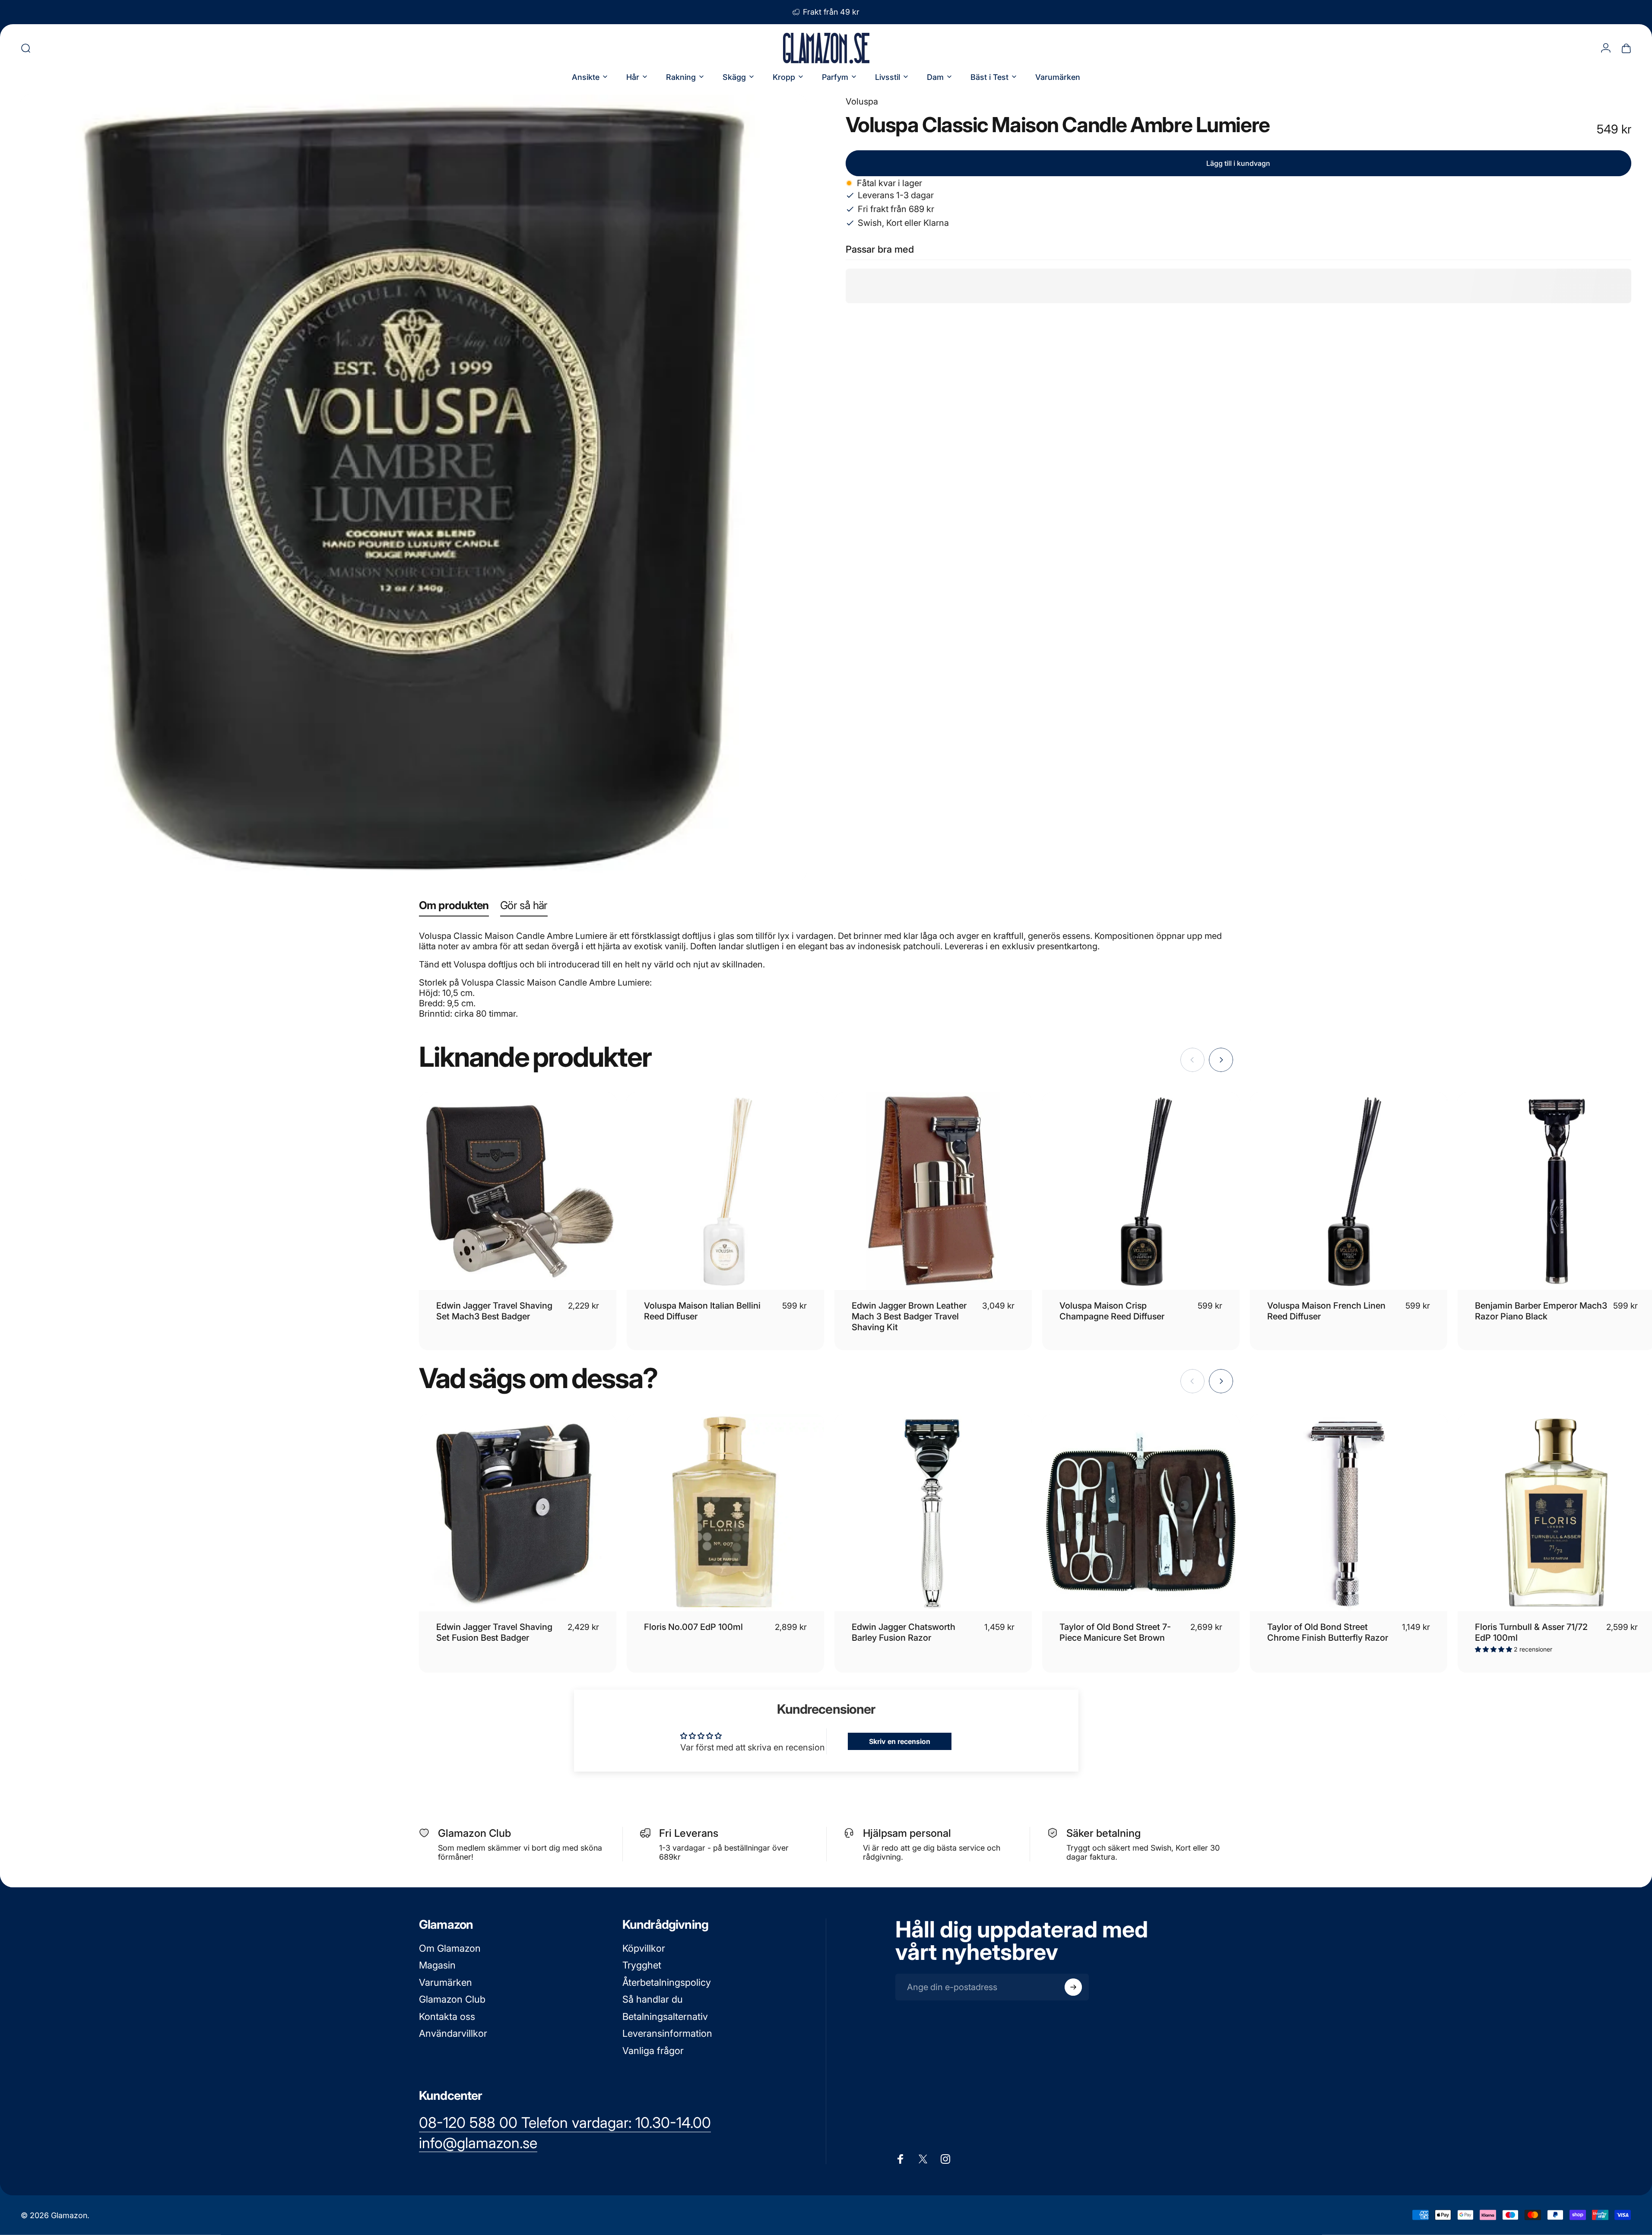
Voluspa (862, 101)
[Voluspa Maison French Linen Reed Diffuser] (1349, 1191)
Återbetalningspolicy (667, 1982)
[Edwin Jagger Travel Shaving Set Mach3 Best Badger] (518, 1191)
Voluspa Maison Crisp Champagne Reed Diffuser (1112, 1311)
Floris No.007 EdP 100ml (693, 1627)
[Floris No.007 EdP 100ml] (725, 1513)
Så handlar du (653, 1999)
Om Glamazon (450, 1948)
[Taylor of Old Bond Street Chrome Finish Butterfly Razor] (1349, 1513)
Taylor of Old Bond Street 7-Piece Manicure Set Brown (1115, 1632)
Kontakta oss (447, 2016)
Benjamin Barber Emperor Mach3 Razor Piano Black (1541, 1311)
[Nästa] (1221, 1060)
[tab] (454, 907)
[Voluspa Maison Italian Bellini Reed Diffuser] (725, 1191)
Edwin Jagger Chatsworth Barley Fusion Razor (904, 1632)
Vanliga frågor (653, 2051)
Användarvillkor (453, 2033)
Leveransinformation (667, 2033)
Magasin (437, 1965)
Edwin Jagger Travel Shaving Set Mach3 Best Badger (494, 1311)
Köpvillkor (644, 1948)
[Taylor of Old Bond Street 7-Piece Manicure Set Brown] (1141, 1513)
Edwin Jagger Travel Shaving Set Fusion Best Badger (494, 1632)
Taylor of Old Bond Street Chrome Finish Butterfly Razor (1328, 1632)
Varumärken (446, 1982)
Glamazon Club (452, 1999)
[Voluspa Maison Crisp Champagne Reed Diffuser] (1141, 1191)
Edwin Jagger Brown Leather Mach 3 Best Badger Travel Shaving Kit (909, 1316)
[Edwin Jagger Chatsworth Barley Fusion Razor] (933, 1513)
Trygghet (642, 1965)
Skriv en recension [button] (900, 1741)
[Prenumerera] (1073, 1987)
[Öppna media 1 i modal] (414, 488)
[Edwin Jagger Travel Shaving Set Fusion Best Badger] (518, 1513)
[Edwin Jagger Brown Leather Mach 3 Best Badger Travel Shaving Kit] (933, 1191)
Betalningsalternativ (665, 2016)
